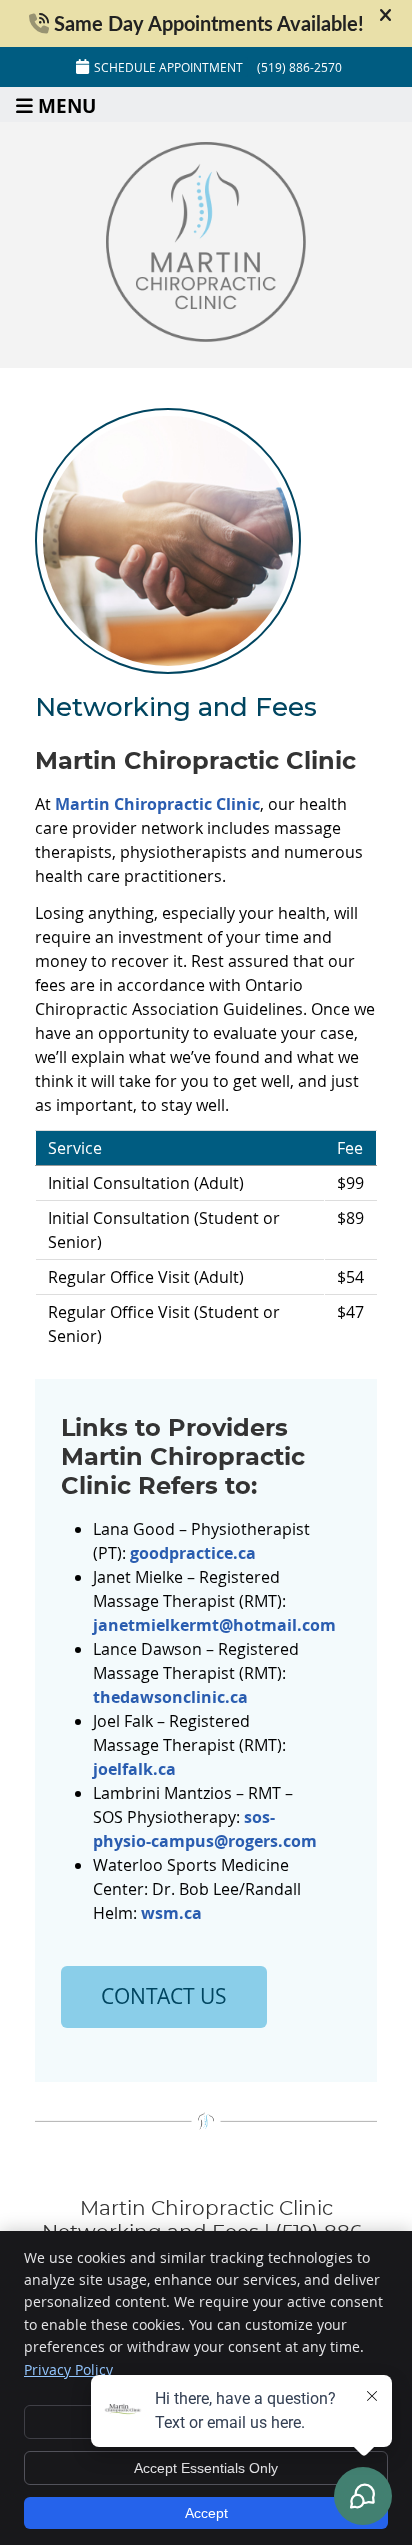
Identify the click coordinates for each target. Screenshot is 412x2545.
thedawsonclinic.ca (170, 1697)
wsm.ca (171, 1913)
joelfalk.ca (134, 1769)
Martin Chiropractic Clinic (157, 804)
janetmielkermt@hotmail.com (214, 1625)
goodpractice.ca (193, 1553)
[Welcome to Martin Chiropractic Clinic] (206, 336)
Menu (67, 104)
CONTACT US (164, 1996)
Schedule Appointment (168, 67)
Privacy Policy (68, 2369)
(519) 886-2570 (299, 67)
